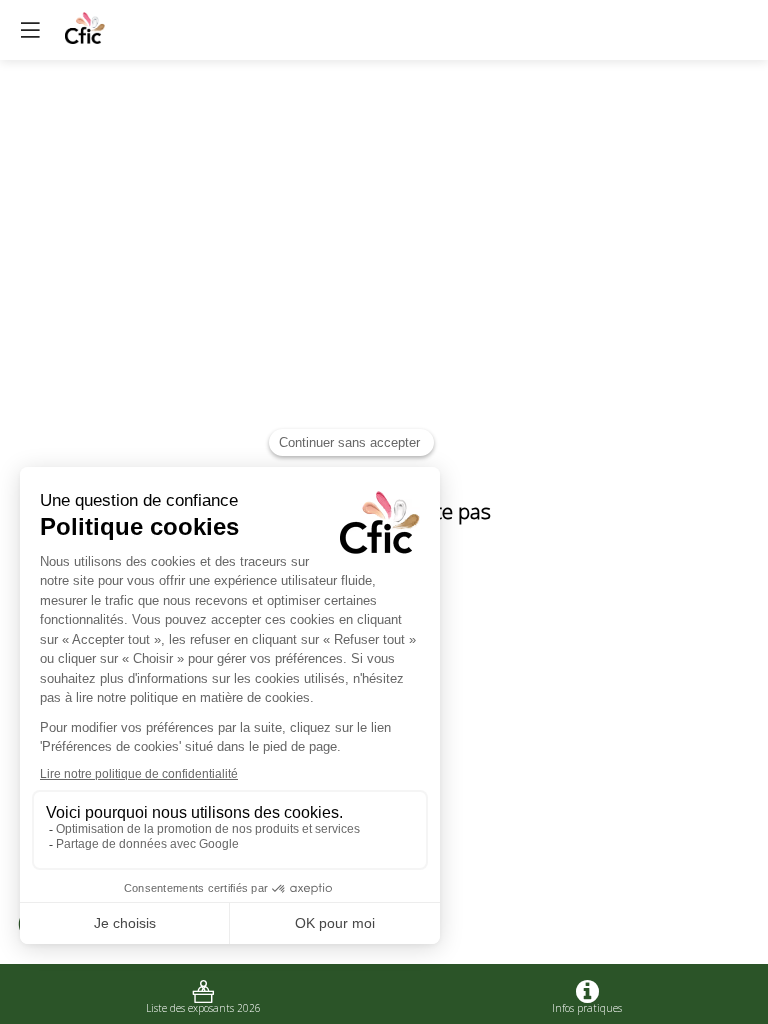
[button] (30, 30)
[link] (203, 994)
